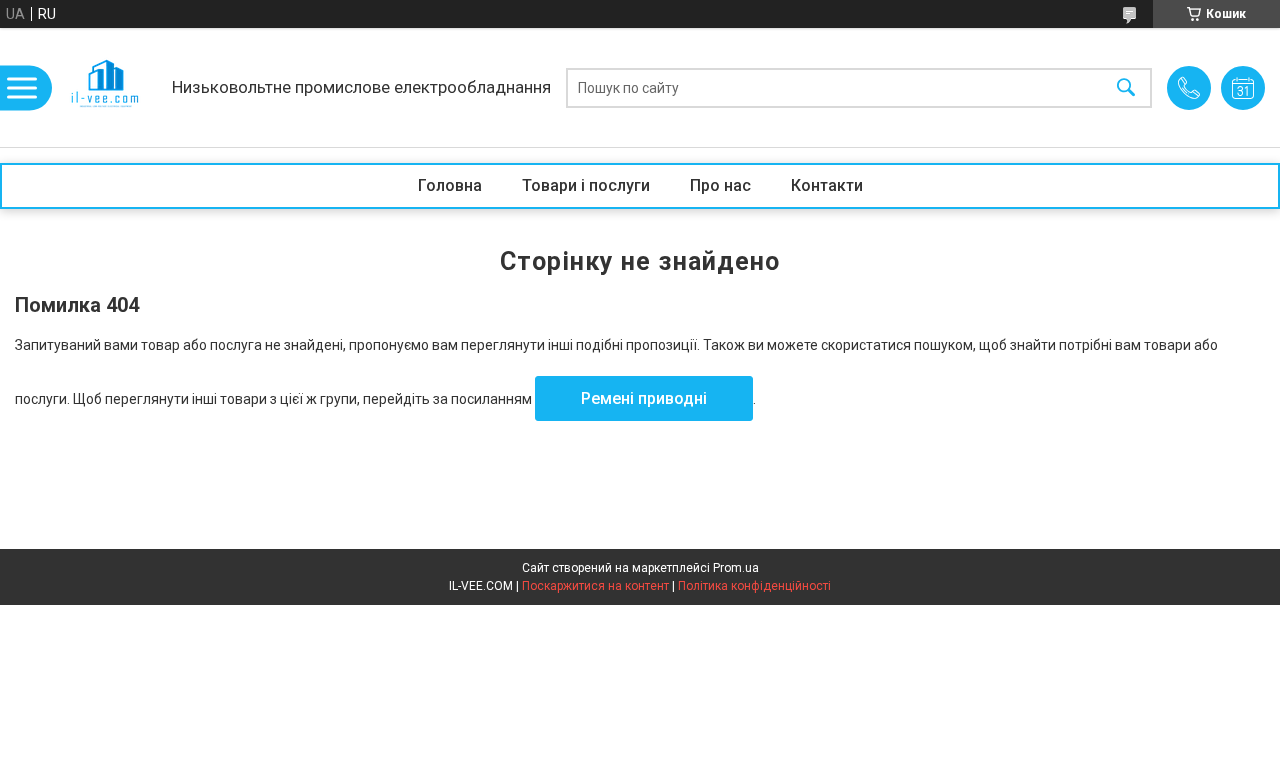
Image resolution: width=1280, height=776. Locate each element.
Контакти (827, 185)
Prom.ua (736, 568)
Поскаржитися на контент (595, 586)
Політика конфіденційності (754, 586)
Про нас (720, 185)
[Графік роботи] (1243, 88)
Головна (450, 185)
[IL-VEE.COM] (106, 87)
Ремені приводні (644, 398)
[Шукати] (1126, 87)
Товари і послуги (586, 185)
